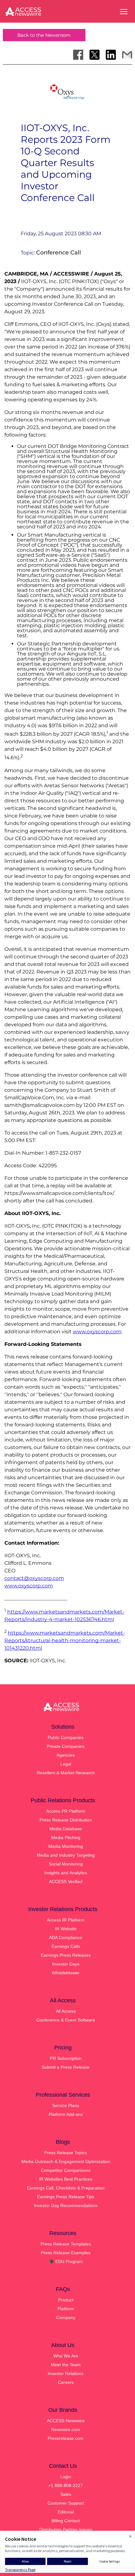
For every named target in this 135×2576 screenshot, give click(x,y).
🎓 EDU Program (66, 2261)
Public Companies (66, 1737)
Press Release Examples (66, 2253)
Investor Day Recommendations (66, 2205)
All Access (66, 2011)
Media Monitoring (66, 1846)
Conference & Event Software (66, 2020)
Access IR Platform (66, 1920)
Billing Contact (66, 2521)
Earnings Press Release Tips (66, 2197)
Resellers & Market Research (66, 1773)
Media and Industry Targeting (66, 1855)
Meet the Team (66, 2365)
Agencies (66, 1755)
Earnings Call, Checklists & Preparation (66, 2188)
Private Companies (66, 1746)
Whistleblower (66, 1973)
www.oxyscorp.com (97, 1332)
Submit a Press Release (66, 2067)
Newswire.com (66, 2429)
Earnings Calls (66, 1946)
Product (66, 2300)
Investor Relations (66, 2373)
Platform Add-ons (66, 2114)
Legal (66, 1764)
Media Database (66, 1829)
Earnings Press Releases (66, 1955)
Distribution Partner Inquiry (66, 2529)
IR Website (66, 1929)
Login (66, 2477)
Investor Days (66, 1964)
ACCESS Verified (66, 1882)
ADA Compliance (66, 1938)
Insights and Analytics (66, 1873)
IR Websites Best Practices (66, 2179)
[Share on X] (94, 55)
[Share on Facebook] (78, 55)
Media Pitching (66, 1837)
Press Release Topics (66, 2153)
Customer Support (66, 2503)
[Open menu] (124, 12)
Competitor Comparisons (66, 2170)
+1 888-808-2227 (66, 2485)
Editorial (66, 2512)
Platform (66, 2309)
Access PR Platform (66, 1811)
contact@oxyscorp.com (34, 1578)
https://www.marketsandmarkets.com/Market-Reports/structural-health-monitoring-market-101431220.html (65, 1640)
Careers (66, 2382)
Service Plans (66, 2105)
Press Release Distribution (66, 1820)
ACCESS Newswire (66, 2421)
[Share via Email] (127, 55)
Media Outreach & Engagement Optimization (66, 2161)
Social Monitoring (66, 1864)
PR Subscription (66, 2058)
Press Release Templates (66, 2244)
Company (66, 2317)
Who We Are (66, 2356)
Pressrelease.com (66, 2438)
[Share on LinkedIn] (111, 55)
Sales (66, 2494)
